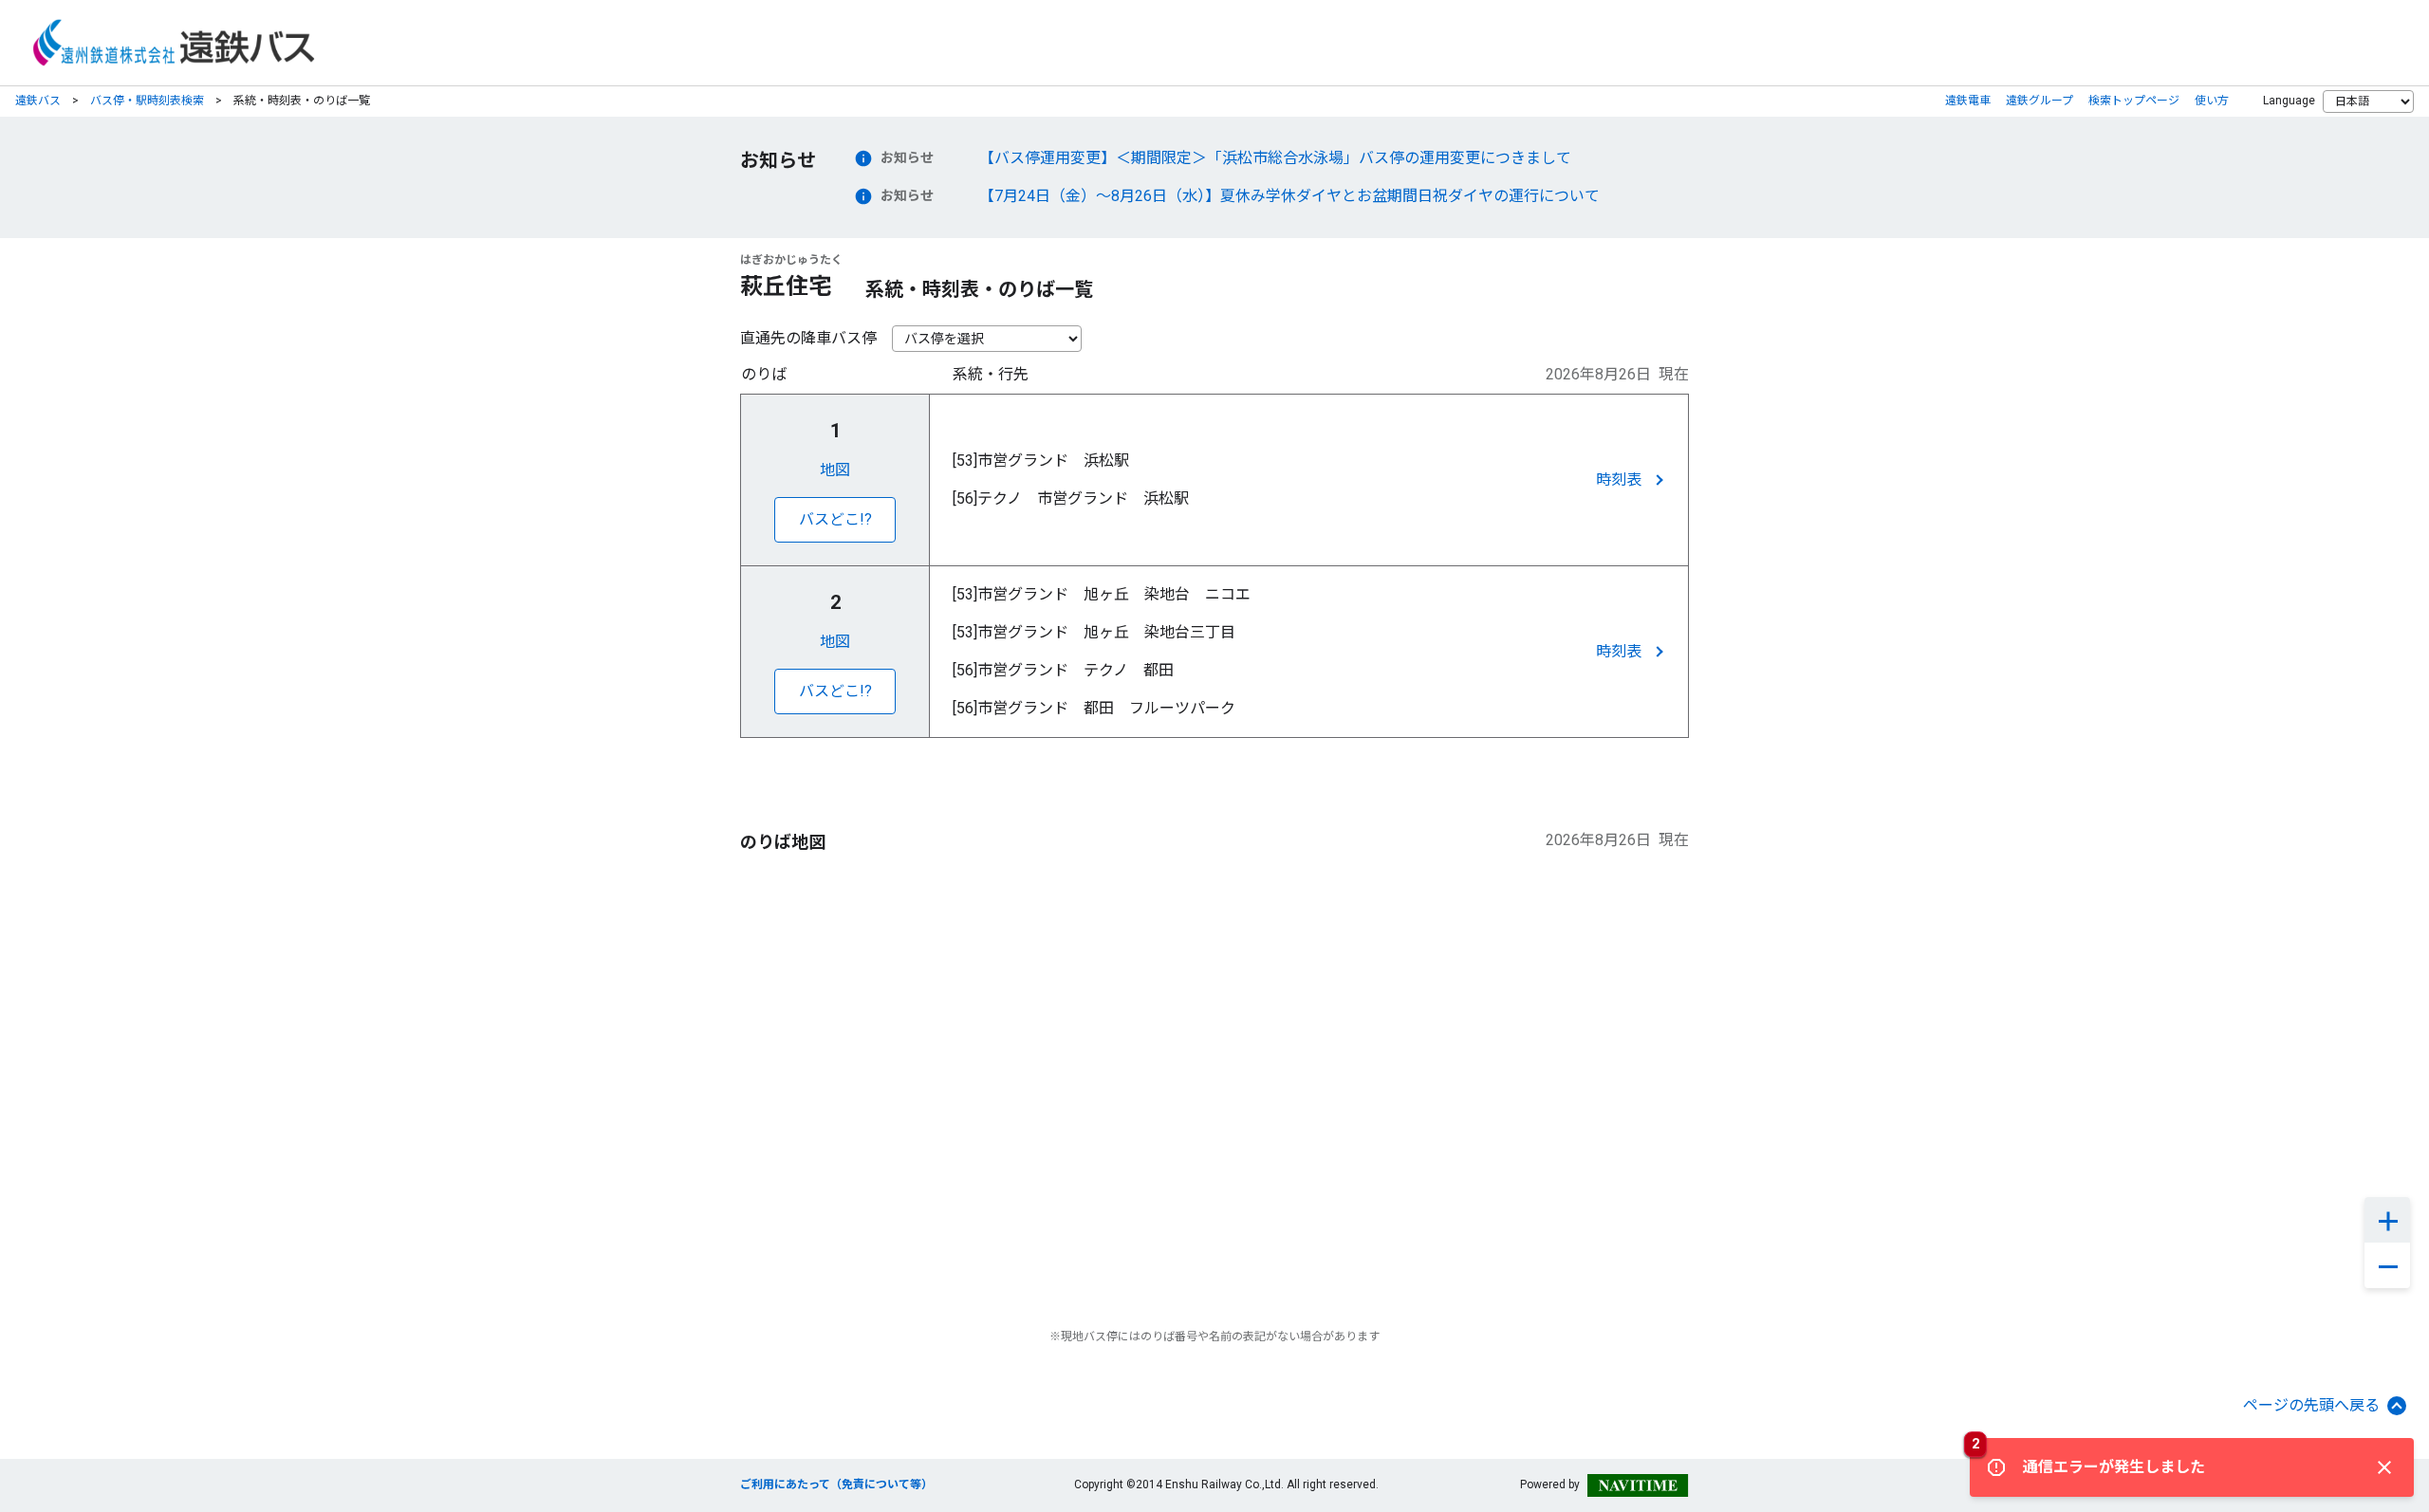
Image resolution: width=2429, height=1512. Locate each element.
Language (2289, 101)
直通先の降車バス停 (808, 338)
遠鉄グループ (2040, 101)
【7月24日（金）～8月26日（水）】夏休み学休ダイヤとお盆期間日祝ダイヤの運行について (1289, 196)
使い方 (2212, 101)
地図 (835, 470)
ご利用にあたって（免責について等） (836, 1484)
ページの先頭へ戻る (2311, 1405)
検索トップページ (2134, 101)
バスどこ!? (835, 519)
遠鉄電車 (1968, 101)
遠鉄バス (38, 101)
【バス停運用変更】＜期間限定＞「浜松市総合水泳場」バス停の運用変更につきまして (1275, 158)
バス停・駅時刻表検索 (147, 101)
